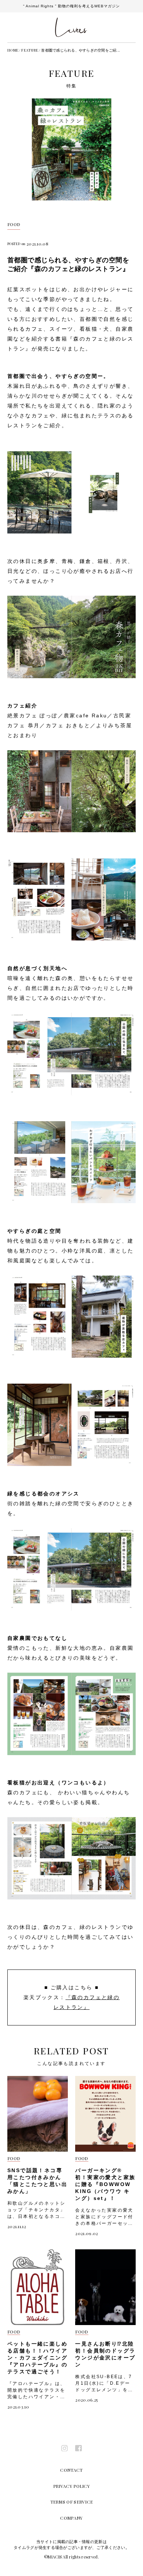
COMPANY (71, 2518)
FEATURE (30, 50)
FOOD (14, 224)
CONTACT (71, 2470)
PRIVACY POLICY (71, 2486)
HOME (13, 50)
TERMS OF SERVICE (72, 2502)
